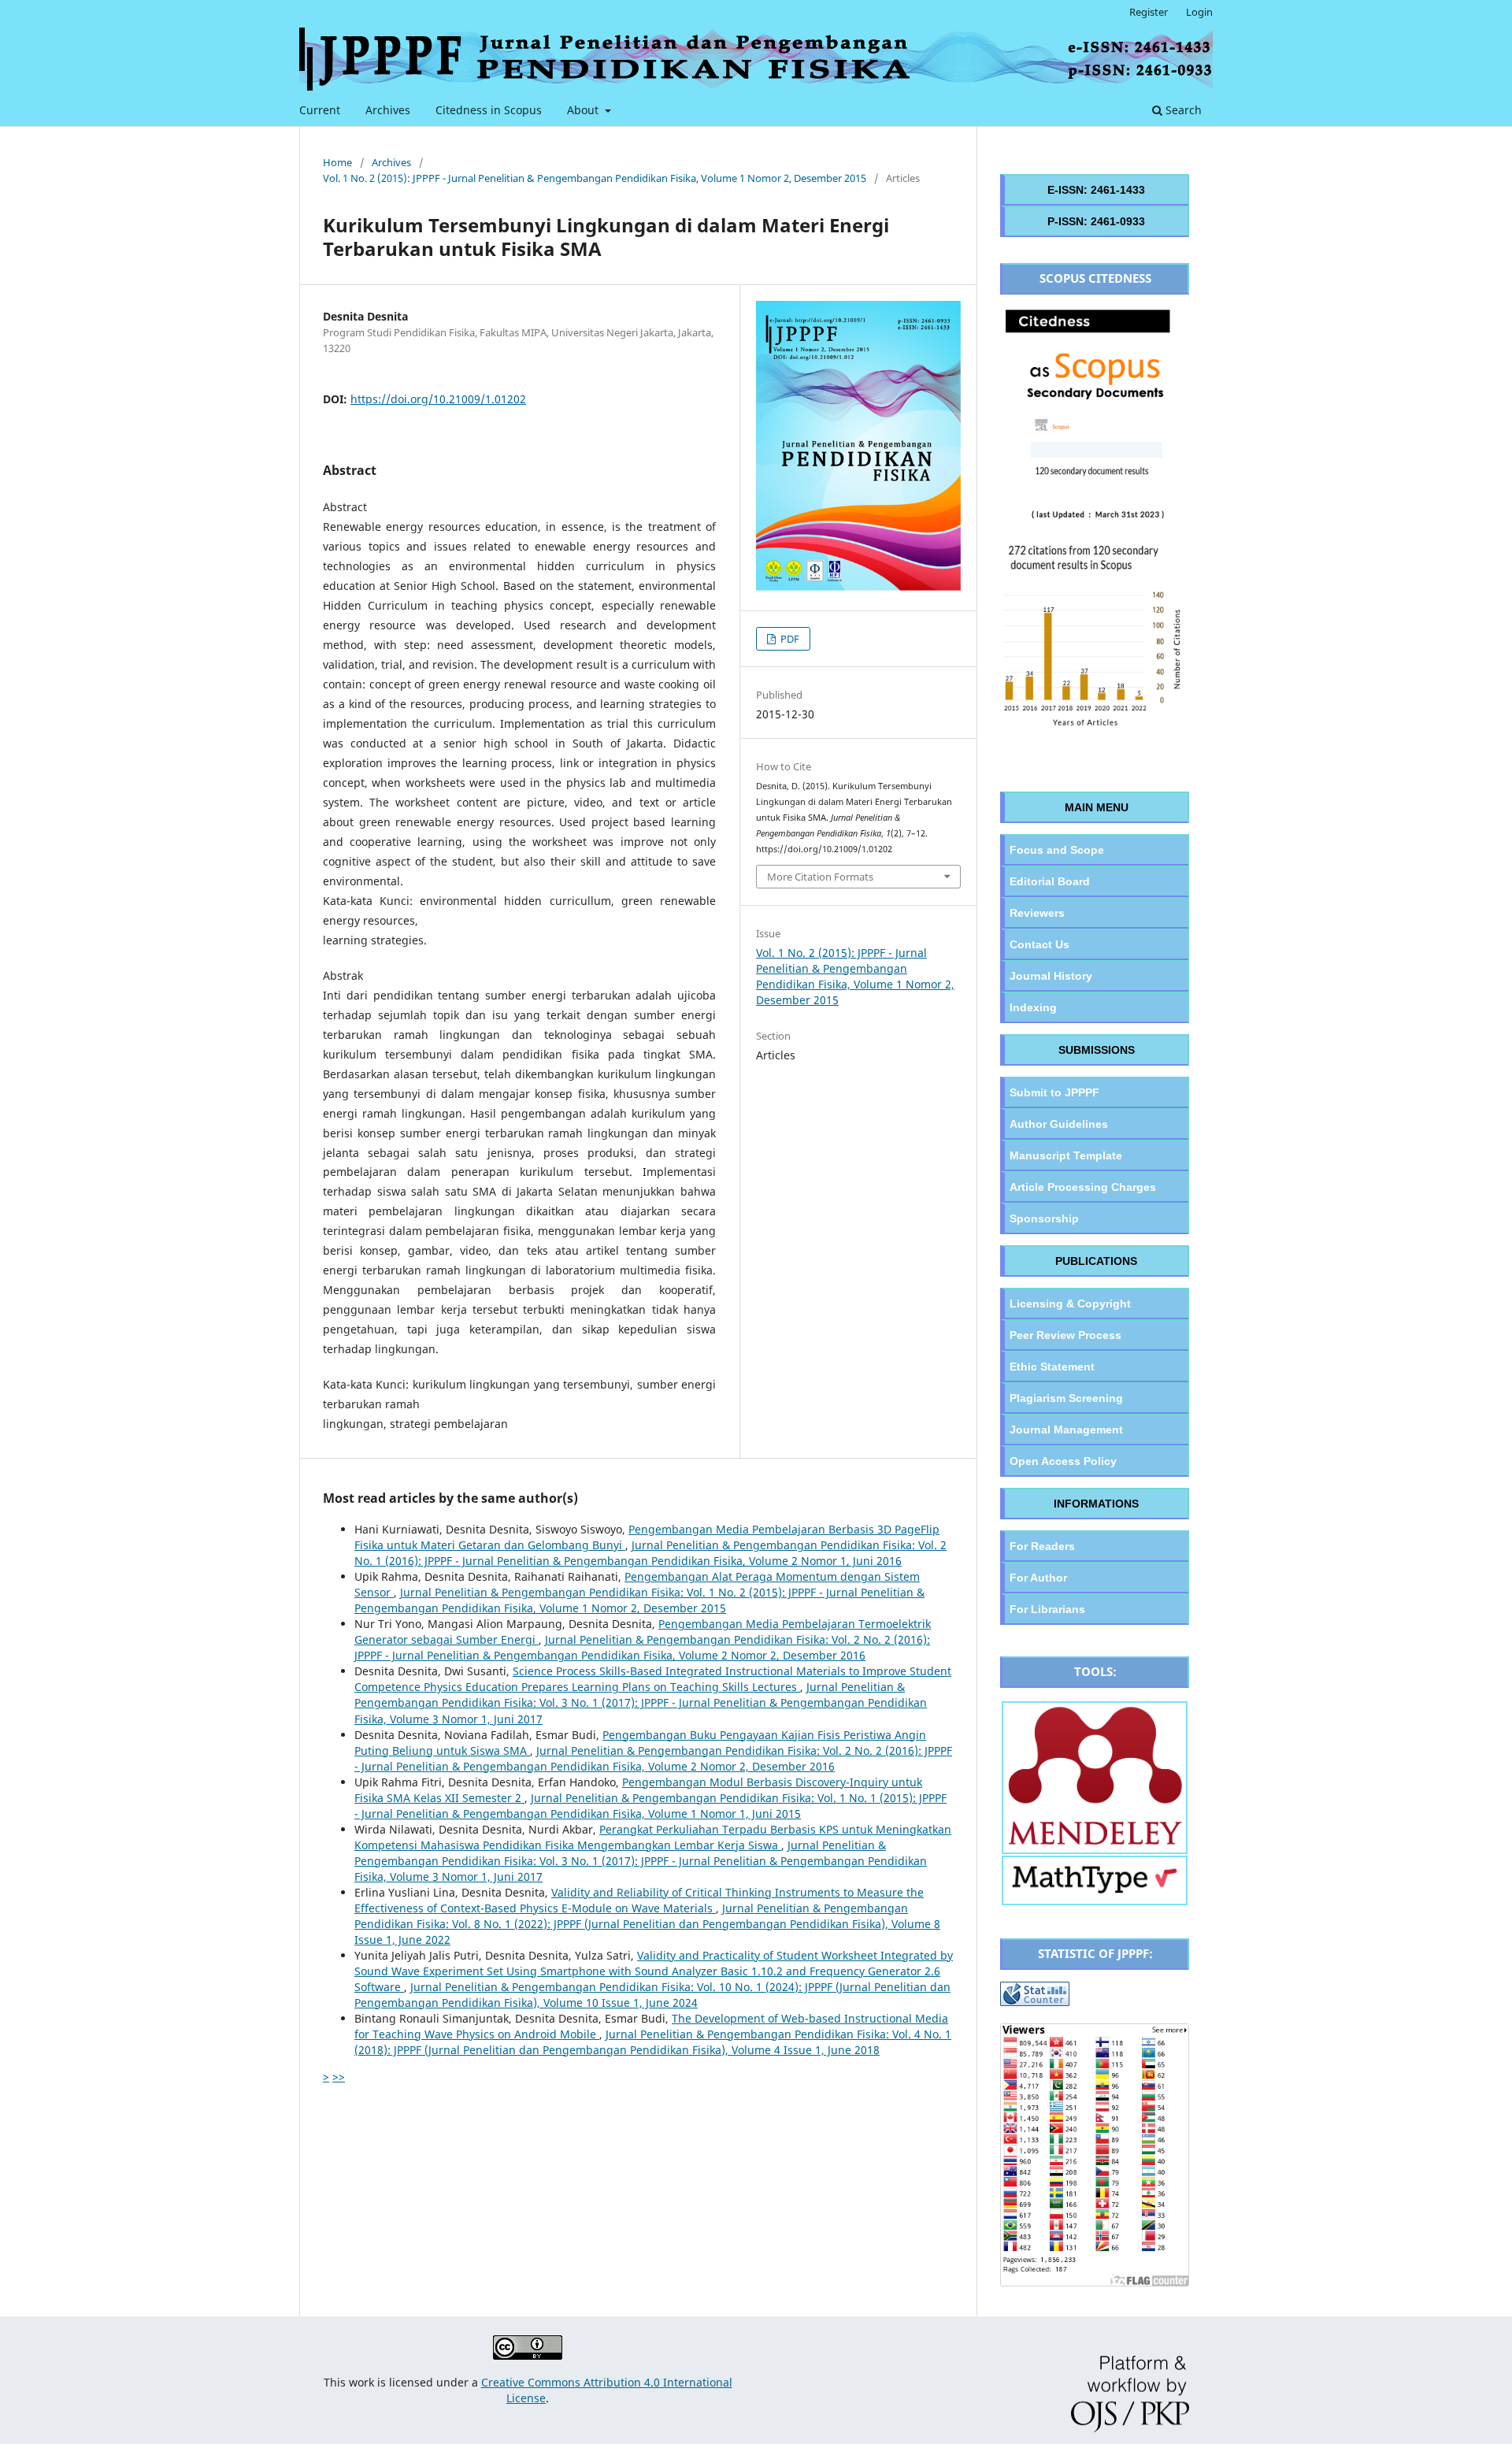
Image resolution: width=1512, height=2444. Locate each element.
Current (320, 110)
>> (339, 2077)
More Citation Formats (820, 877)
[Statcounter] (1035, 2002)
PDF (789, 639)
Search (1182, 110)
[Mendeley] (1095, 1843)
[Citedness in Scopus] (1095, 734)
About (584, 110)
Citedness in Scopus (489, 110)
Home (337, 162)
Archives (388, 110)
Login (1199, 12)
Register (1149, 12)
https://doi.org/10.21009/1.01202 (438, 399)
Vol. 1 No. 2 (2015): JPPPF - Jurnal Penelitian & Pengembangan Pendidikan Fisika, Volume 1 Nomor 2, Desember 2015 (595, 178)
